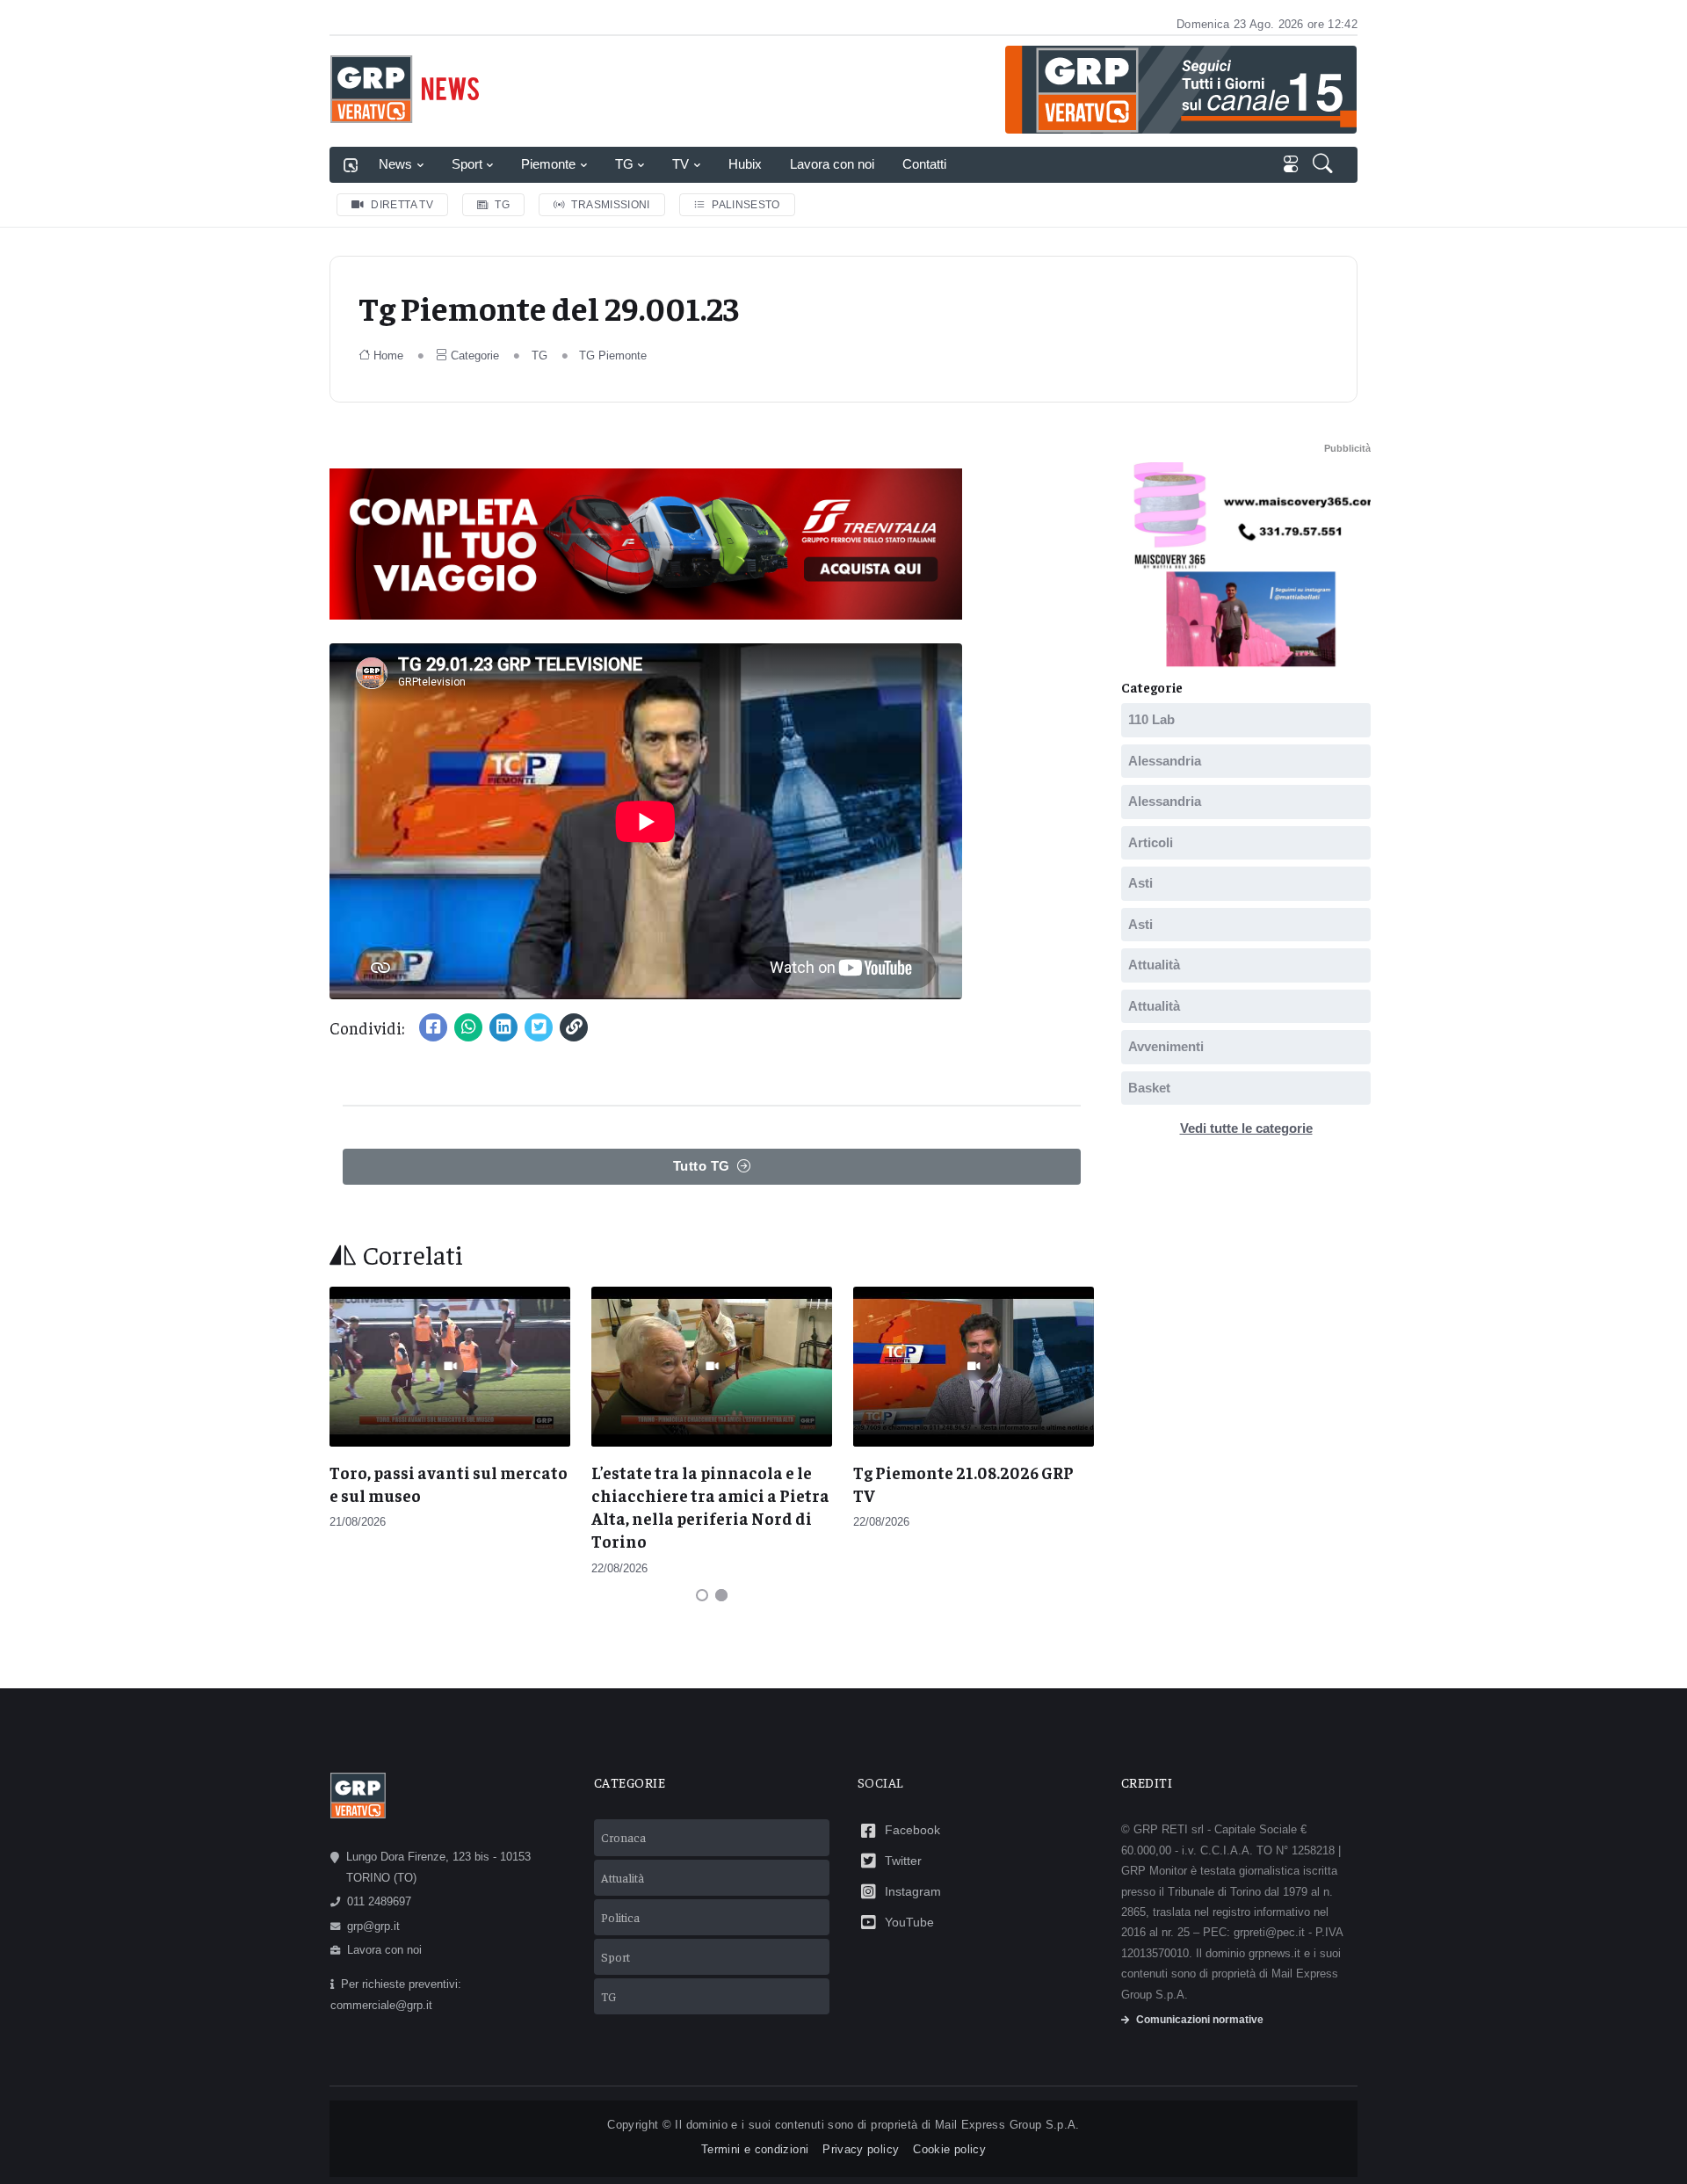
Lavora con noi (832, 164)
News (395, 164)
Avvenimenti (1166, 1046)
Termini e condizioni (755, 2149)
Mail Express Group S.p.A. (1007, 2125)
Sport (467, 164)
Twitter (903, 1861)
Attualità (1154, 965)
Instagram (913, 1891)
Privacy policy (861, 2149)
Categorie (475, 356)
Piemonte (548, 164)
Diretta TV (402, 205)
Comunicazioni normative (1200, 2020)
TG (624, 164)
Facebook (912, 1830)
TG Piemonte (613, 356)
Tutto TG (702, 1166)
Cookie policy (949, 2149)
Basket (1149, 1088)
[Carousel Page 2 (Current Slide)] (721, 1595)
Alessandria (1165, 761)
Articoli (1151, 842)
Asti (1140, 883)
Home (388, 356)
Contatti (924, 164)
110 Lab (1151, 719)
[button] (1325, 165)
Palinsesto (746, 205)
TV (681, 164)
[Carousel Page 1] (702, 1595)
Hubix (745, 164)
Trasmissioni (610, 205)
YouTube (909, 1922)
